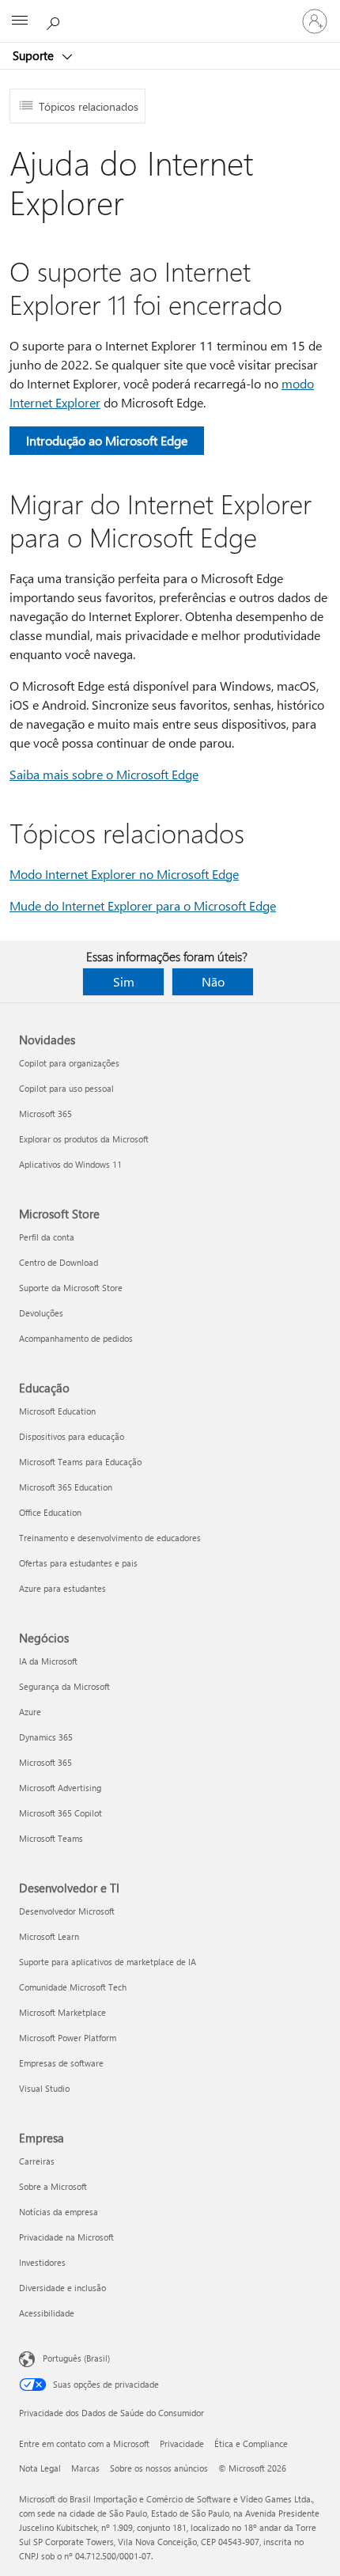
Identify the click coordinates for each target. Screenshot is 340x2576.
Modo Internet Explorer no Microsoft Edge (124, 874)
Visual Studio (44, 2088)
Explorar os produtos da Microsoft (84, 1139)
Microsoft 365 (45, 1114)
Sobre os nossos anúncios (159, 2468)
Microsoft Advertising (60, 1788)
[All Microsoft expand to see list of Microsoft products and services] (20, 21)
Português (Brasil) (76, 2358)
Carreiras (37, 2161)
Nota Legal (40, 2468)
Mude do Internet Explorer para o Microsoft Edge (143, 905)
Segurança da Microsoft (64, 1686)
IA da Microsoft (48, 1661)
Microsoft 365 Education (66, 1487)
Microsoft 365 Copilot (60, 1813)
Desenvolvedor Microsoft (67, 1911)
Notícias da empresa (59, 2212)
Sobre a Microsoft (53, 2186)
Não (213, 981)
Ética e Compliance (251, 2443)
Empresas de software (61, 2063)
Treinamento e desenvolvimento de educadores (110, 1538)
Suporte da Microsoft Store (71, 1288)
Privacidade (182, 2443)
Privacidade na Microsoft (66, 2237)
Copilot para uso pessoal (66, 1088)
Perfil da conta (47, 1237)
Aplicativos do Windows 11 (70, 1164)
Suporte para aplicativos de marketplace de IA (108, 1962)
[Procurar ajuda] (55, 21)
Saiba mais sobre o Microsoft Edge (104, 774)
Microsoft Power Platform (68, 2038)
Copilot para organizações (69, 1063)
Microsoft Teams (51, 1838)
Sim (124, 981)
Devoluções (41, 1313)
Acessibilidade (47, 2313)
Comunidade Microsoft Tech (73, 1987)
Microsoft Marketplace (62, 2012)
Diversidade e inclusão (62, 2288)
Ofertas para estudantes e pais (78, 1563)
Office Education (50, 1512)
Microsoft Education (57, 1411)
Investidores (42, 2262)
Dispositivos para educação (72, 1436)
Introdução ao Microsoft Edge (107, 440)
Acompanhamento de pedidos (76, 1338)
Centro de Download (59, 1262)
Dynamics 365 (46, 1737)
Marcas (85, 2468)
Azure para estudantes (62, 1588)
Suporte (35, 55)
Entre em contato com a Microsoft (84, 2443)
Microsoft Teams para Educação (80, 1462)
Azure (30, 1712)
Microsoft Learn (49, 1936)
